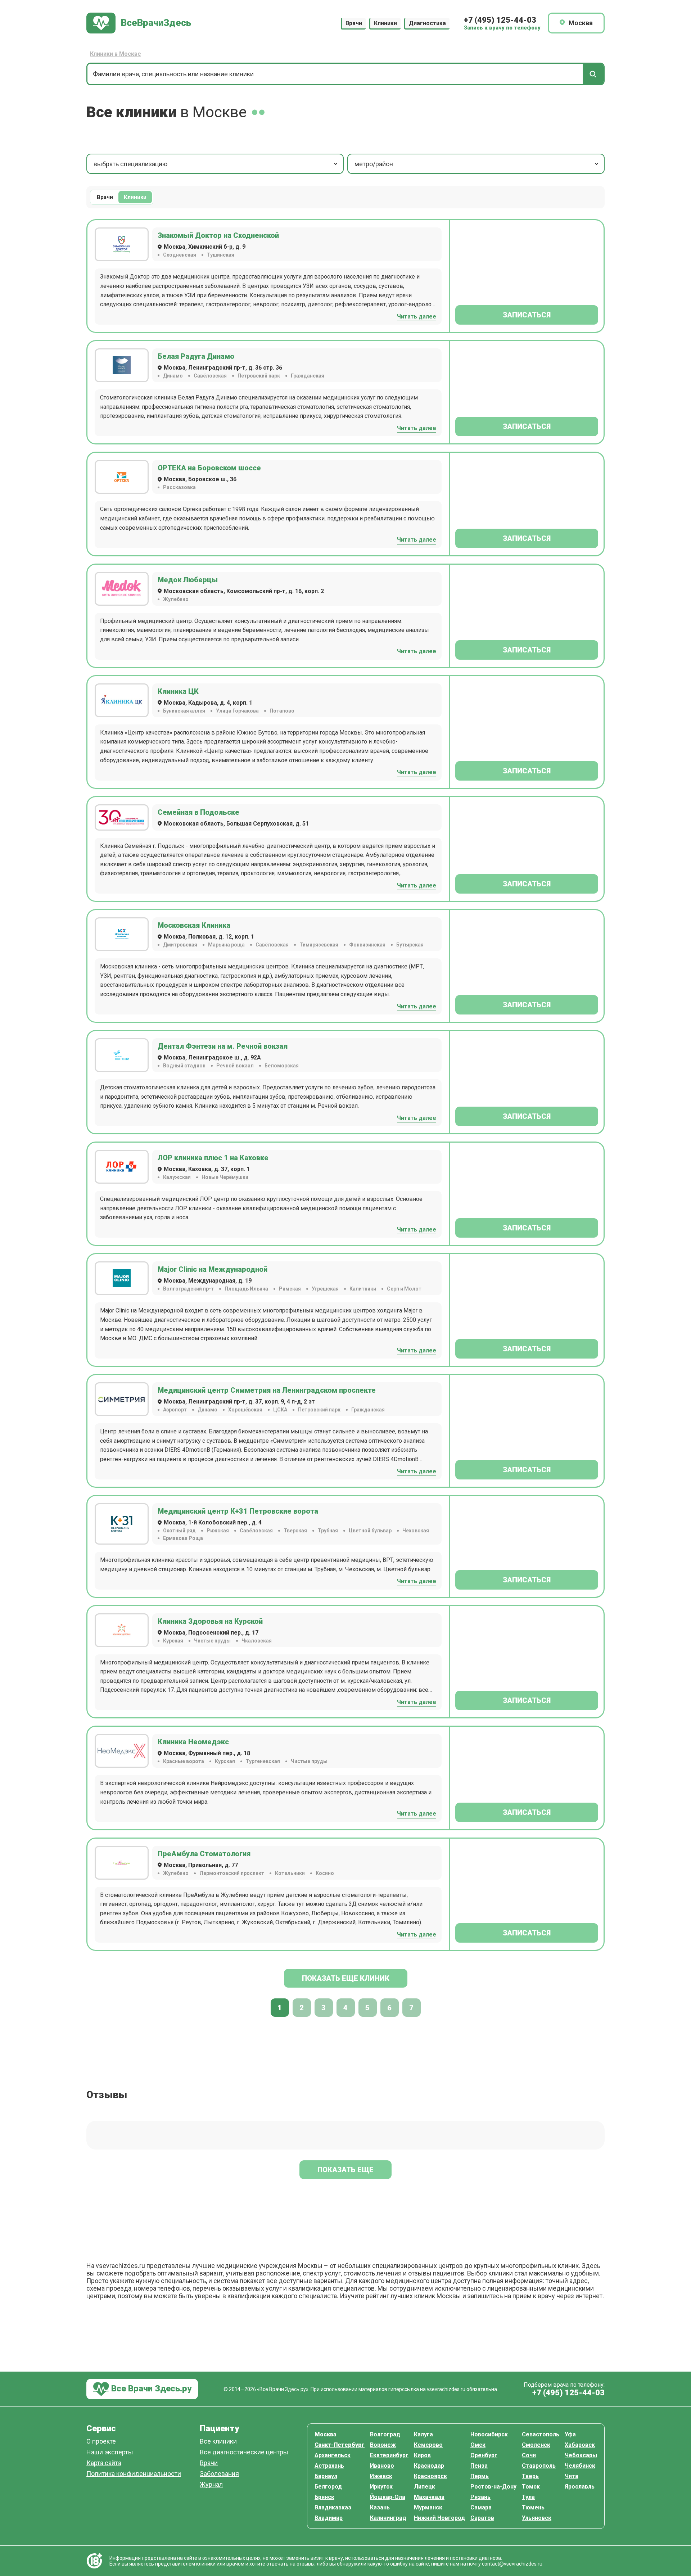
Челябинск (580, 2466)
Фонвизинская (367, 945)
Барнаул (326, 2476)
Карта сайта (104, 2463)
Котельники (290, 1873)
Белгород (328, 2487)
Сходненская (180, 255)
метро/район (374, 164)
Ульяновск (537, 2518)
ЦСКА (280, 1410)
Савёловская (210, 376)
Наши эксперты (110, 2452)
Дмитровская (180, 945)
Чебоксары (581, 2455)
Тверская (295, 1531)
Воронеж (383, 2445)
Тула (528, 2497)
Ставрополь (539, 2466)
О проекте (101, 2442)
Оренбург (484, 2455)
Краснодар (429, 2466)
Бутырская (410, 945)
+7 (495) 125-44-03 (500, 20)
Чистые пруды (212, 1641)
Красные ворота (184, 1761)
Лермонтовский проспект (232, 1873)
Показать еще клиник (346, 1978)
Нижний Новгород (439, 2518)
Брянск (324, 2497)
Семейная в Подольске (198, 812)
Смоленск (536, 2445)
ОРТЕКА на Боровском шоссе (209, 468)
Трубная (328, 1531)
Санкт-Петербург (340, 2445)
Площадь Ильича (246, 1289)
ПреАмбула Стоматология (204, 1854)
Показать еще (345, 2170)
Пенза (479, 2466)
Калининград (388, 2518)
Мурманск (428, 2507)
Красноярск (430, 2476)
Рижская (218, 1531)
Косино (325, 1873)
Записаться (527, 315)
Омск (478, 2445)
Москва (325, 2434)
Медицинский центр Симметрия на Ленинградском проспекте (267, 1390)
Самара (481, 2507)
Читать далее (417, 317)
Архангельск (333, 2455)
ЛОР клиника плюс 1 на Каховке (213, 1158)
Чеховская (416, 1531)
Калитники (363, 1289)
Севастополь (541, 2434)
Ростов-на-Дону (493, 2487)
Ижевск (381, 2476)
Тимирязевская (319, 945)
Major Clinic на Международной (213, 1269)
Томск (531, 2487)
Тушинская (221, 255)
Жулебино (176, 599)
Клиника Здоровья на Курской (210, 1621)
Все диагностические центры (244, 2452)
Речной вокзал (235, 1066)
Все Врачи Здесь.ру (150, 2389)
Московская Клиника (194, 925)
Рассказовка (179, 487)
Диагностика (427, 23)
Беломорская (282, 1066)
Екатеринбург (389, 2455)
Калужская (177, 1177)
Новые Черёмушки (225, 1177)
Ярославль (580, 2487)
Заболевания (219, 2474)
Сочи (529, 2455)
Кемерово (428, 2445)
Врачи (354, 23)
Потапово (282, 711)
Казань (380, 2507)
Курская (173, 1641)
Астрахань (329, 2466)
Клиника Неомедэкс (193, 1742)
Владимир (329, 2518)
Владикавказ (333, 2507)
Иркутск (381, 2487)
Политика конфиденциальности (134, 2474)
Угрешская (325, 1289)
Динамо (173, 376)
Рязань (480, 2497)
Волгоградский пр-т (188, 1289)
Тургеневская (263, 1761)
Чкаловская (257, 1641)
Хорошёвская (245, 1410)
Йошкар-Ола (388, 2497)
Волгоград (385, 2434)
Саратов (482, 2518)
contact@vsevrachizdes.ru (512, 2564)
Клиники (385, 23)
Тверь (530, 2476)
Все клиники (218, 2442)
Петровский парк (259, 376)
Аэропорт (175, 1410)
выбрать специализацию (130, 164)
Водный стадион (184, 1066)
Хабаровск (580, 2445)
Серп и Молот (404, 1289)
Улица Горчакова (237, 711)
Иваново (382, 2466)
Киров (422, 2455)
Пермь (480, 2476)
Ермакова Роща (183, 1538)
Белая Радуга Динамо (196, 356)
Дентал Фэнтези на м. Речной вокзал (223, 1046)
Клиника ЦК (178, 691)
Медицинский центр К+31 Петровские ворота (238, 1511)
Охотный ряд (179, 1531)
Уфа (570, 2434)
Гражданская (308, 376)
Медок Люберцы (188, 580)
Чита (572, 2476)
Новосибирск (489, 2434)
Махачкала (429, 2497)
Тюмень (533, 2507)
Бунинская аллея (184, 711)
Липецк (424, 2487)
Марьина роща (226, 945)
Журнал (211, 2485)
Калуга (423, 2434)
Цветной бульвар (370, 1531)
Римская (290, 1289)
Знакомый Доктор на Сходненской (218, 235)
